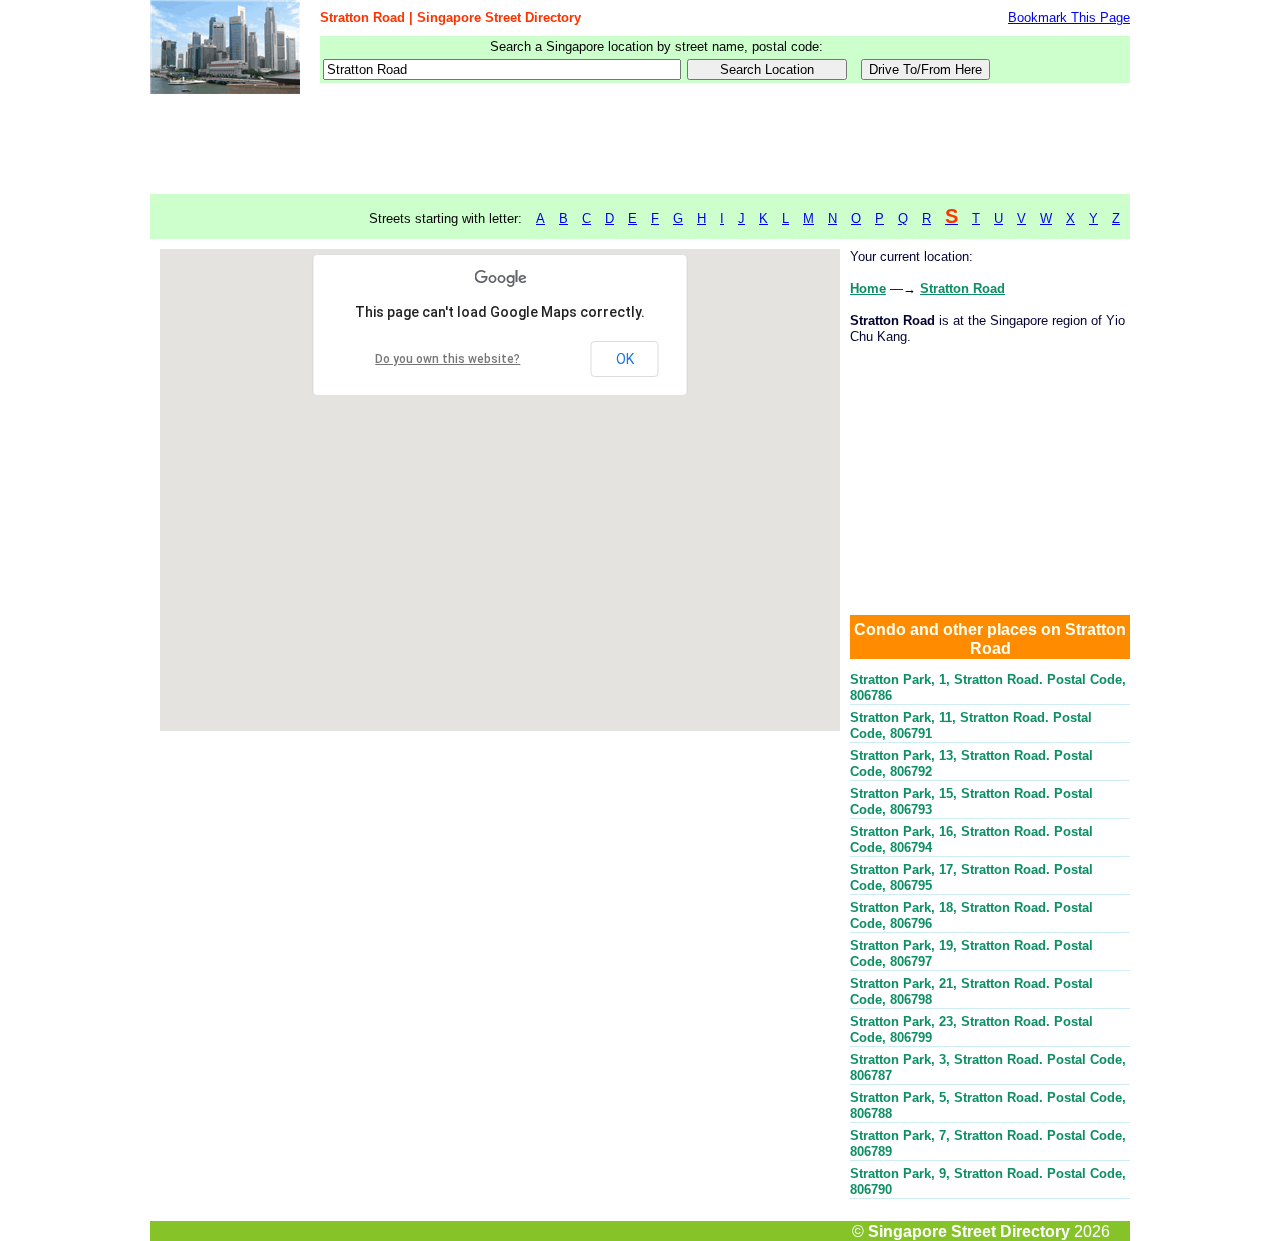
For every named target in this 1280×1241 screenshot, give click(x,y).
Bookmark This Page (1069, 17)
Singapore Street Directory (969, 1231)
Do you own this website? (447, 359)
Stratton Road (962, 288)
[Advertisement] (640, 145)
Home (868, 288)
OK (625, 359)
